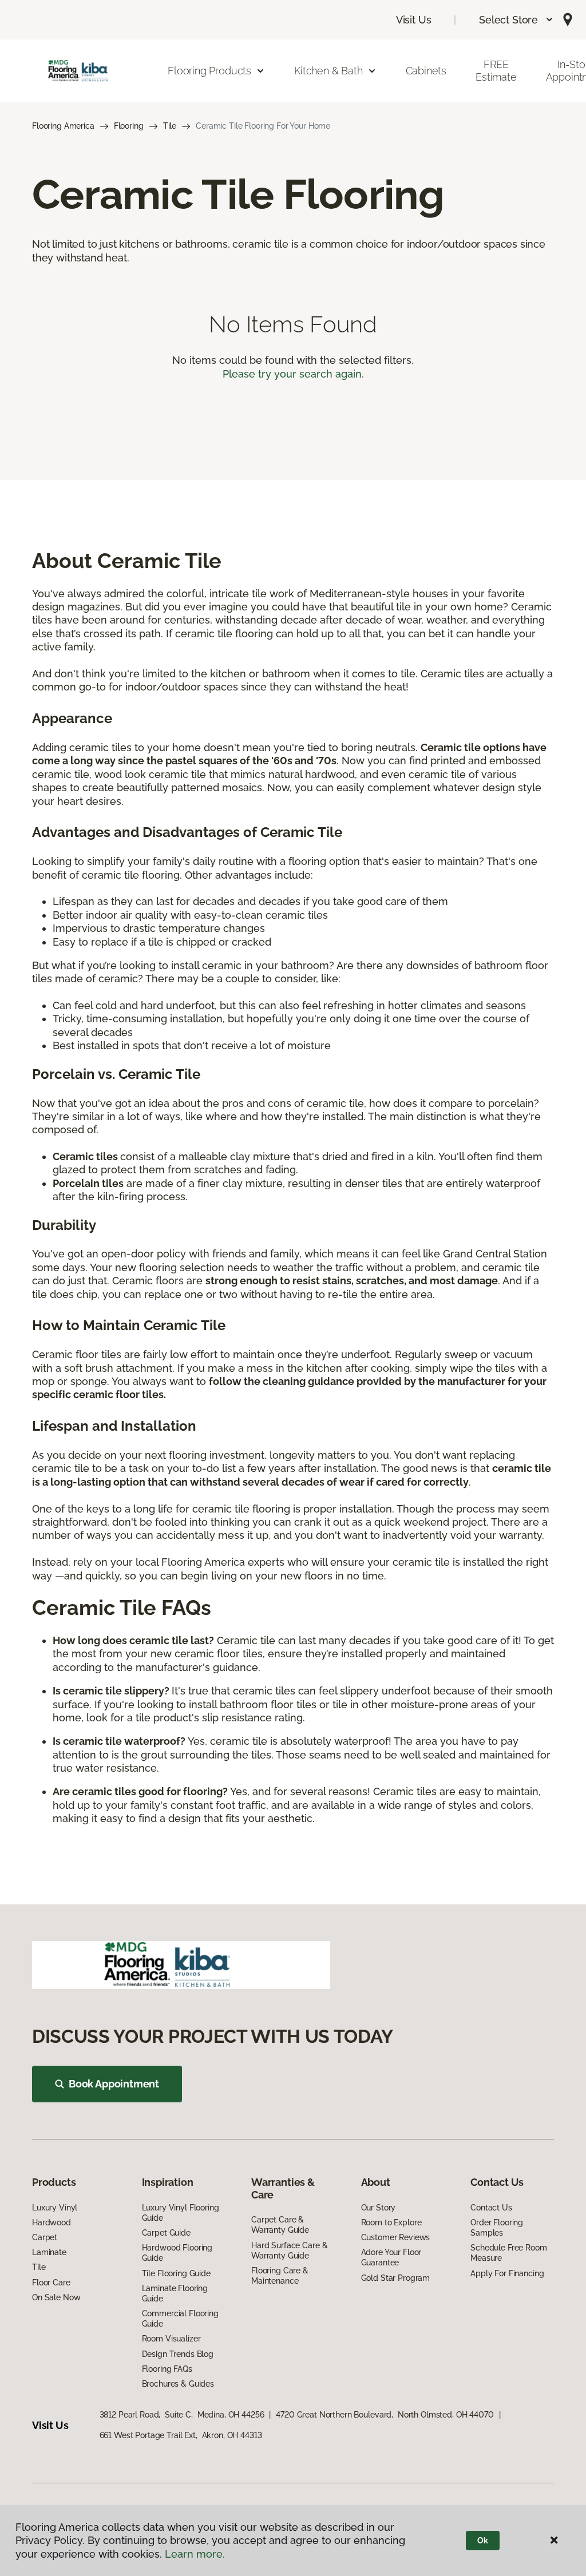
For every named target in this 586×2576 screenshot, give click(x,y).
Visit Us (414, 20)
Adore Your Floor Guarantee (391, 2257)
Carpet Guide (166, 2233)
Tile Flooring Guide (176, 2273)
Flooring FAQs (167, 2369)
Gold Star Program (396, 2278)
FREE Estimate (496, 71)
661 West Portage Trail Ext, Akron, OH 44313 (181, 2435)
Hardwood (52, 2222)
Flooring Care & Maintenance (280, 2276)
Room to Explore (391, 2222)
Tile (170, 126)
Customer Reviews (396, 2237)
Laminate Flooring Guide (175, 2293)
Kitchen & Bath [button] (328, 71)
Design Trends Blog (178, 2354)
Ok (483, 2541)
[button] (516, 20)
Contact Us (491, 2208)
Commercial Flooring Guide (180, 2319)
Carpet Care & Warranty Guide (280, 2225)
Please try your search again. (293, 374)
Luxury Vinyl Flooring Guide (181, 2213)
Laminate (49, 2252)
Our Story (379, 2208)
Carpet (45, 2237)
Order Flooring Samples (497, 2228)
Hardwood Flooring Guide (177, 2253)
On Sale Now (56, 2297)
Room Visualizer (171, 2339)
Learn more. (195, 2554)
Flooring (129, 126)
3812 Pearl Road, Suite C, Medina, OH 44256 (182, 2415)
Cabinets (426, 71)
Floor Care (51, 2283)
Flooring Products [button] (209, 71)
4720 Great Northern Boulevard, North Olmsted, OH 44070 (385, 2415)
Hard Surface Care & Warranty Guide (289, 2250)
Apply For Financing (507, 2273)
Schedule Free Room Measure (508, 2253)
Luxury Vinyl (55, 2208)
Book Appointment (114, 2084)
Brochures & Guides (178, 2384)
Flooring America (63, 126)
